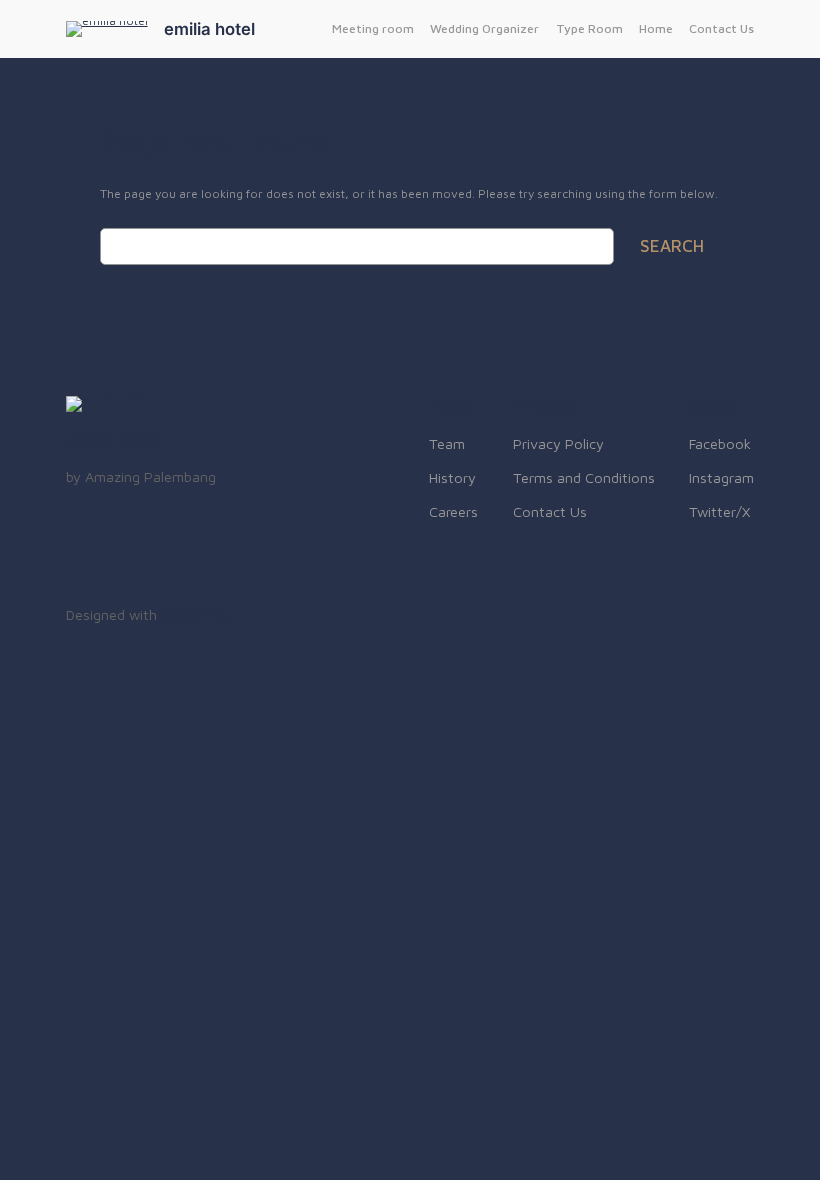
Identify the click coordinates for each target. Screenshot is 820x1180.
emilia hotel (209, 29)
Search (672, 246)
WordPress (195, 614)
